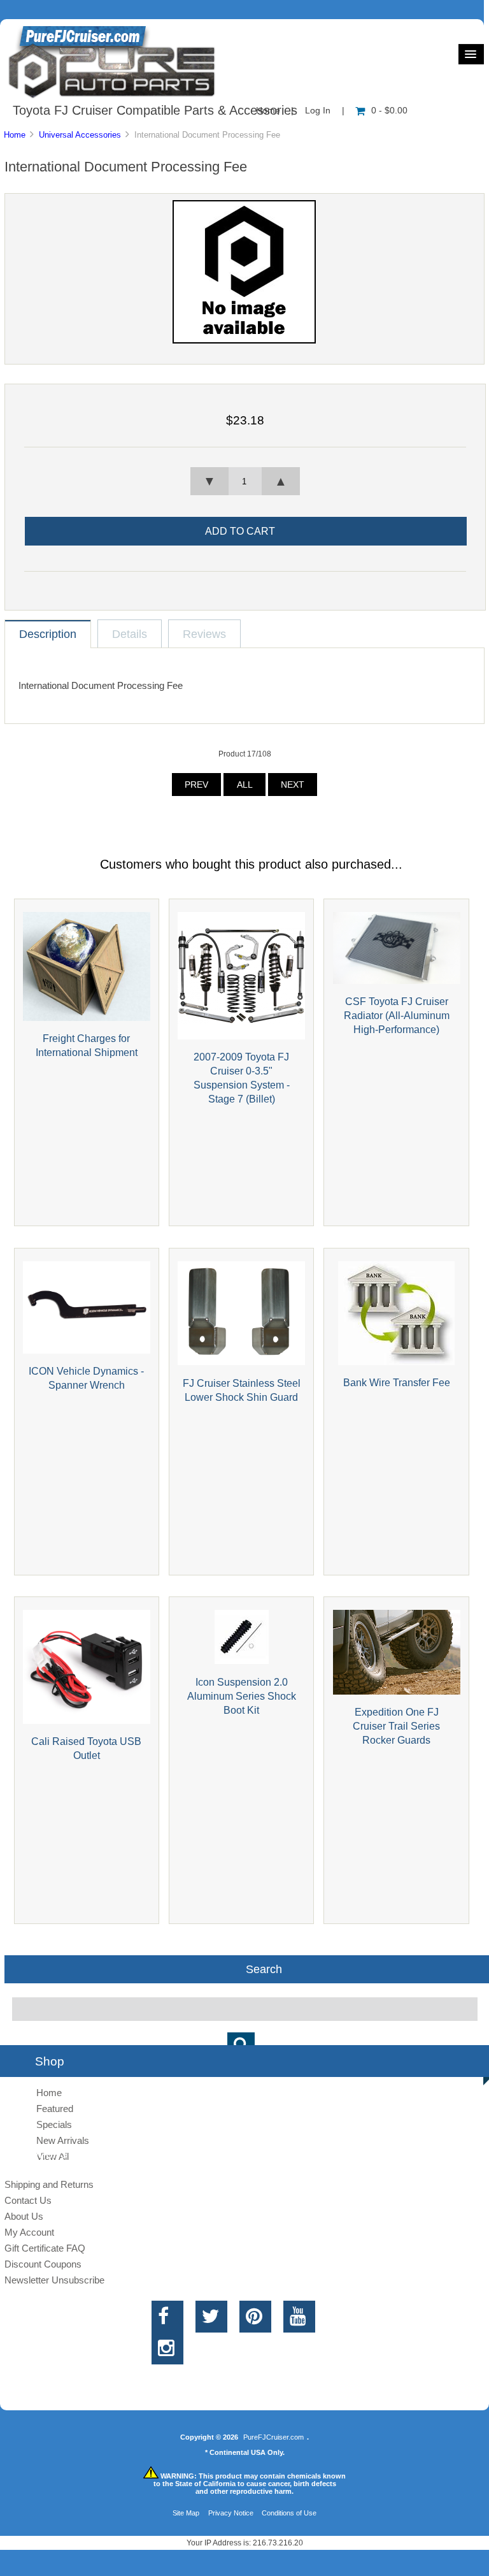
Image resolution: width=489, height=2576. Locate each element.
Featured (55, 2109)
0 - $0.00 (389, 111)
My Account (29, 2232)
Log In (318, 111)
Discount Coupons (43, 2264)
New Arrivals (63, 2140)
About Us (24, 2216)
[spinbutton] (245, 481)
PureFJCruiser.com (273, 2437)
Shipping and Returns (49, 2184)
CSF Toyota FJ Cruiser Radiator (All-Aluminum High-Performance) (397, 1015)
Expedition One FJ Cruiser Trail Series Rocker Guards (396, 1726)
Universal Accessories (80, 135)
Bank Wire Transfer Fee (397, 1382)
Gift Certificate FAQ (45, 2248)
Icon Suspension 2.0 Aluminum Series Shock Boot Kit (242, 1696)
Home (15, 135)
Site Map (186, 2513)
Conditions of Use (289, 2513)
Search (264, 1969)
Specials (54, 2124)
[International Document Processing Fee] (244, 341)
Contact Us (28, 2200)
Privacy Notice (231, 2513)
